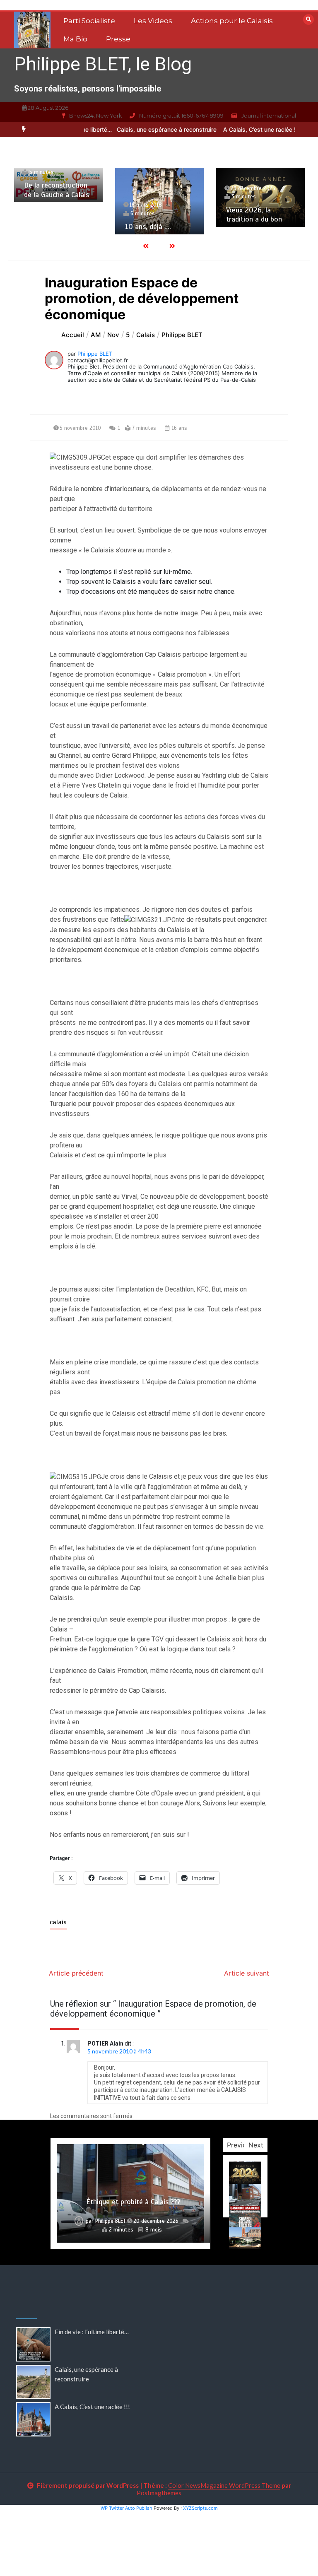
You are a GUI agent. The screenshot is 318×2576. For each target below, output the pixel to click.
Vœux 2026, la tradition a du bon (254, 215)
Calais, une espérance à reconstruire (148, 129)
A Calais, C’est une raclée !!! (241, 129)
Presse (118, 39)
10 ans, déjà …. (148, 227)
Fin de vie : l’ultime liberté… (92, 2332)
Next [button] (256, 2145)
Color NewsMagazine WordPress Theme (224, 2485)
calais (58, 1922)
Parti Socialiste (89, 21)
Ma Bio (75, 39)
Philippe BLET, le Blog (103, 64)
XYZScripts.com (200, 2508)
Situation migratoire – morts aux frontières (134, 2202)
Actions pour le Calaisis (232, 21)
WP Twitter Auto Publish (126, 2508)
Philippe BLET (95, 354)
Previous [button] (240, 2145)
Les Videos (153, 21)
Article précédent (76, 1973)
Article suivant (247, 1973)
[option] (148, 129)
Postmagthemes (159, 2493)
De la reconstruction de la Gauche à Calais (57, 190)
